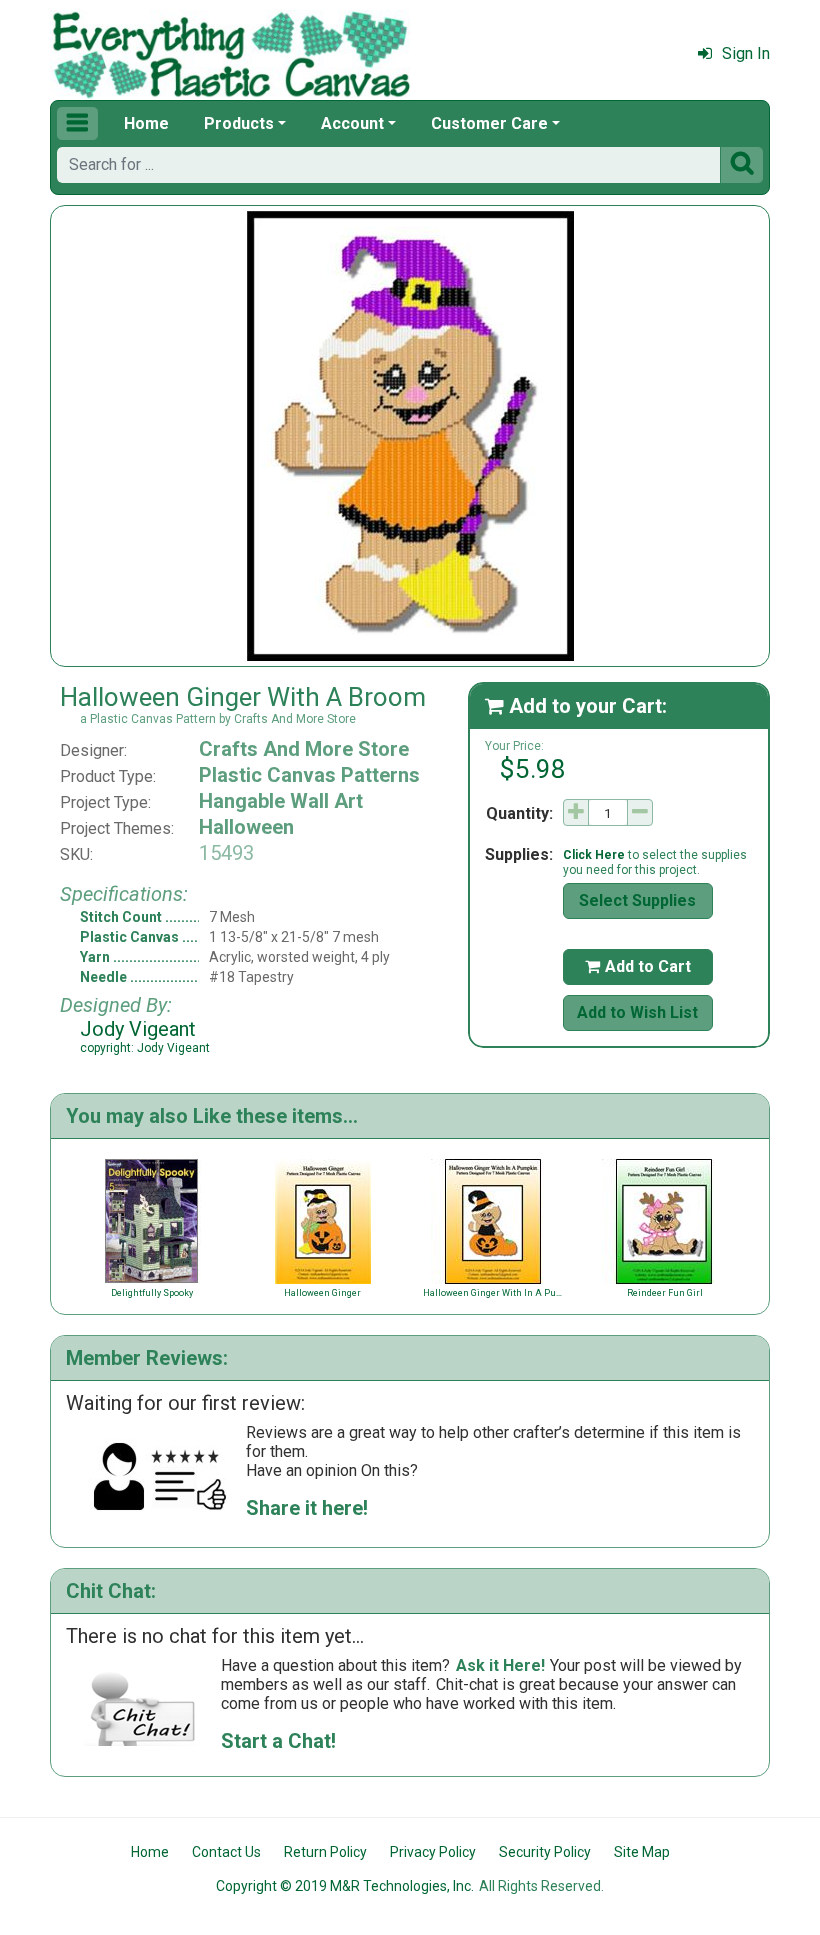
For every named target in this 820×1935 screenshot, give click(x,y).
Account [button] (352, 123)
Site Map (642, 1852)
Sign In (746, 53)
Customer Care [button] (489, 123)
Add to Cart (638, 966)
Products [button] (239, 123)
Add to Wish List (637, 1012)
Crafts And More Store (304, 749)
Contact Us (226, 1852)
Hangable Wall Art (281, 801)
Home (146, 123)
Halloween (246, 827)
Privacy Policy (433, 1852)
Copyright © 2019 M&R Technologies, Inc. (345, 1886)
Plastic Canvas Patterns (309, 775)
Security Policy (545, 1852)
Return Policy (325, 1852)
